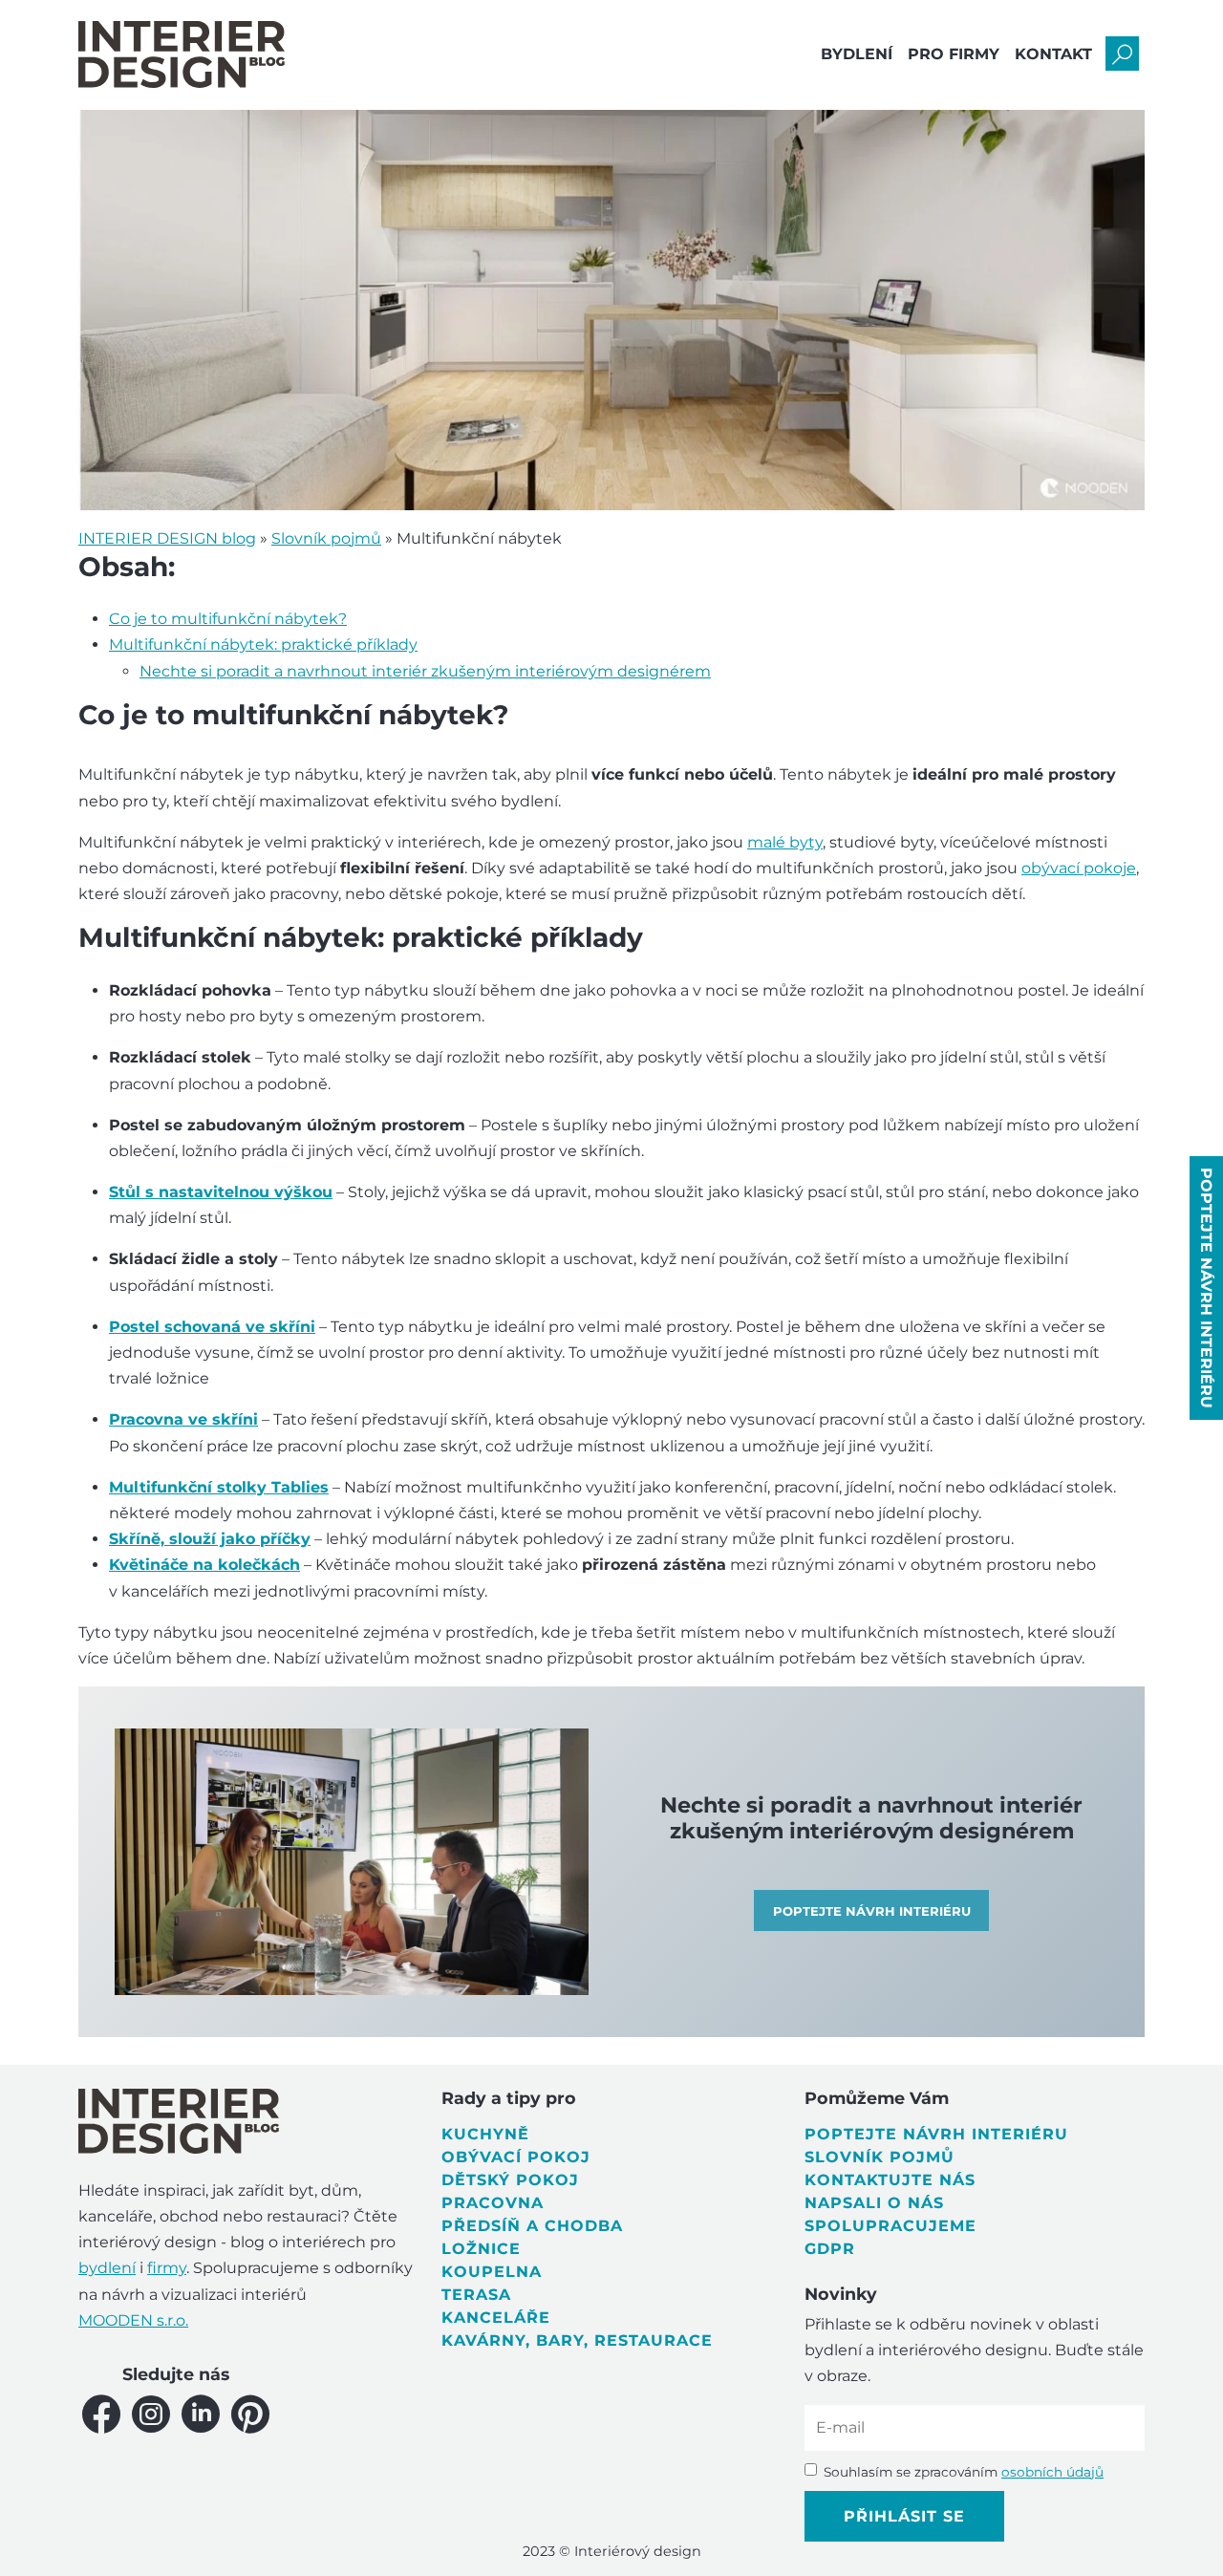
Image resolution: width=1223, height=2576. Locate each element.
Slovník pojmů (880, 2157)
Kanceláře (496, 2318)
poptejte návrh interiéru (1206, 1288)
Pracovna (493, 2203)
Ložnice (481, 2249)
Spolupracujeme (890, 2226)
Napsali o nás (874, 2203)
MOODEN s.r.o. (133, 2320)
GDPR (830, 2249)
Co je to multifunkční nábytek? (228, 619)
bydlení (107, 2268)
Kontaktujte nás (890, 2180)
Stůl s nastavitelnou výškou (221, 1192)
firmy (167, 2268)
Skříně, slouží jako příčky (210, 1539)
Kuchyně (485, 2134)
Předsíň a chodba (532, 2226)
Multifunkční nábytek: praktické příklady (263, 644)
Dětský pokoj (510, 2180)
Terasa (476, 2295)
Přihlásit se (904, 2516)
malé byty (785, 842)
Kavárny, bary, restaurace (577, 2340)
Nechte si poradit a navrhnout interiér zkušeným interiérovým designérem (425, 671)
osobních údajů (1052, 2472)
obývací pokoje (1079, 868)
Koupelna (492, 2272)
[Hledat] (1122, 54)
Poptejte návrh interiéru (936, 2134)
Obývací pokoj (516, 2157)
